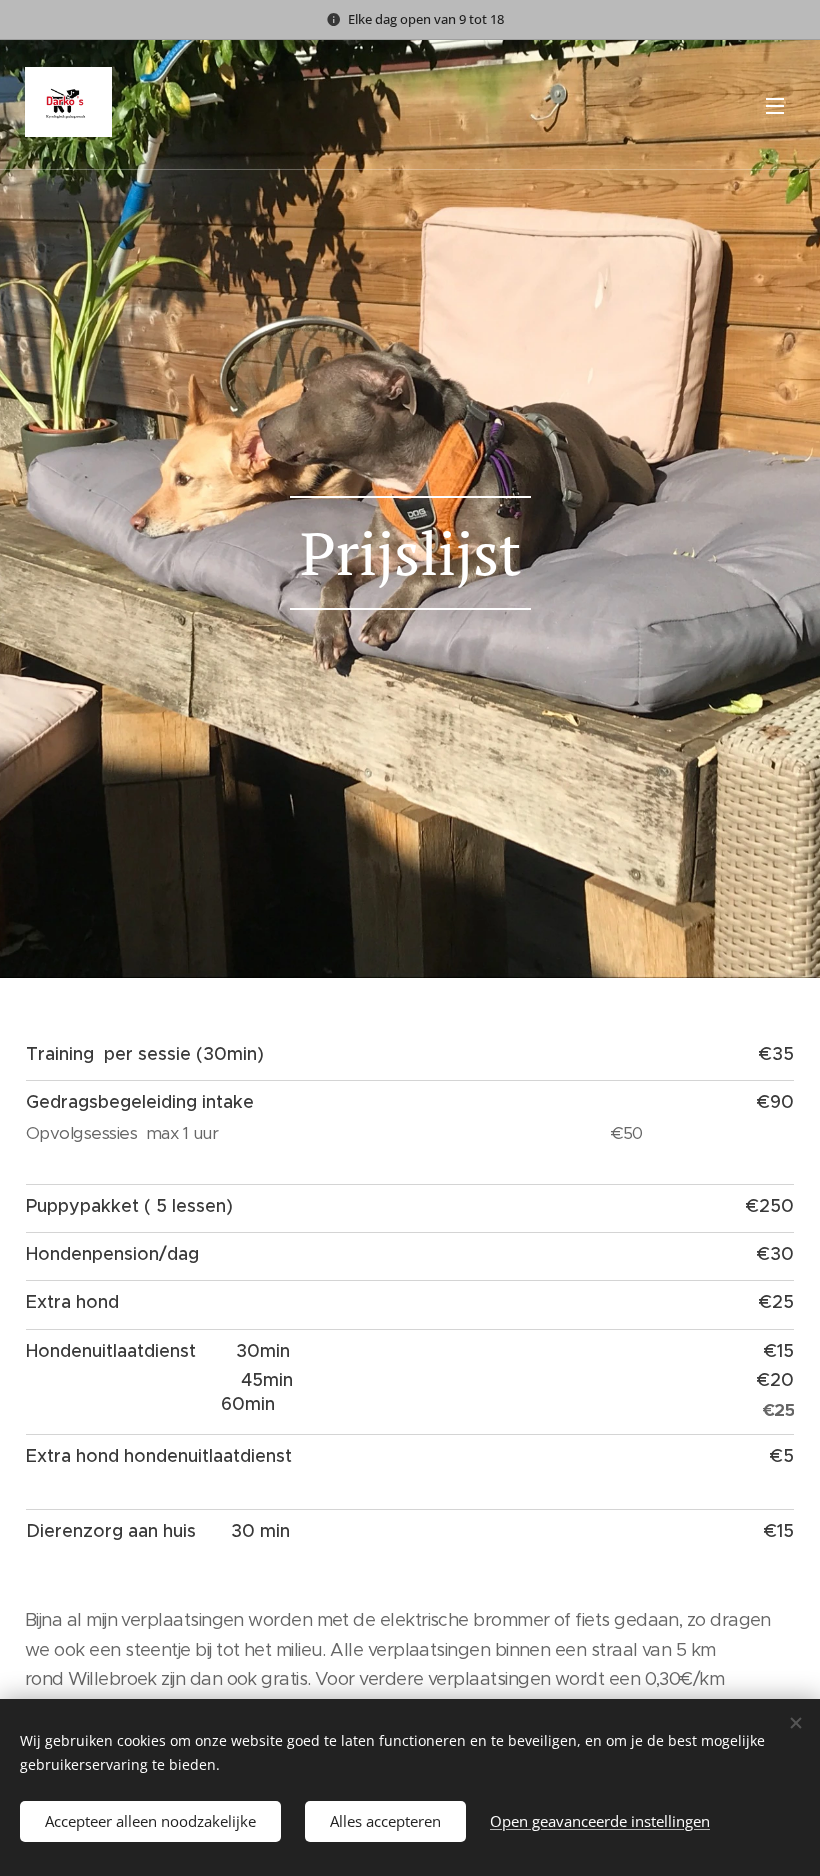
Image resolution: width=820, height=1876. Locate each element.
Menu (775, 105)
